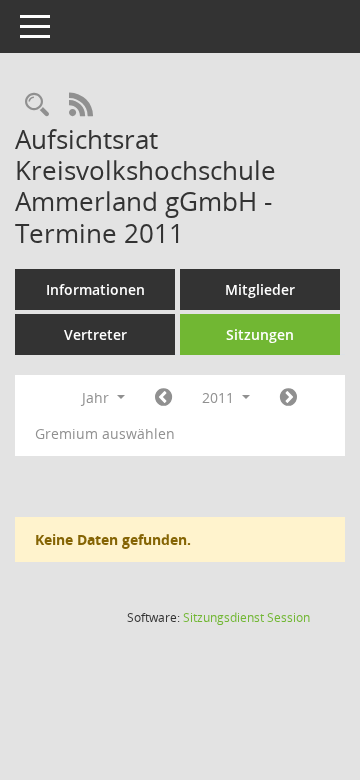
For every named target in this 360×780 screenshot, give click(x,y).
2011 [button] (220, 397)
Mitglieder (260, 289)
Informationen (95, 289)
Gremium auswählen (105, 433)
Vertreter (95, 334)
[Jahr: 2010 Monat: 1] (163, 398)
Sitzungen (260, 334)
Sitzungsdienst (246, 617)
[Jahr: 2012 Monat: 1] (288, 398)
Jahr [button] (97, 397)
